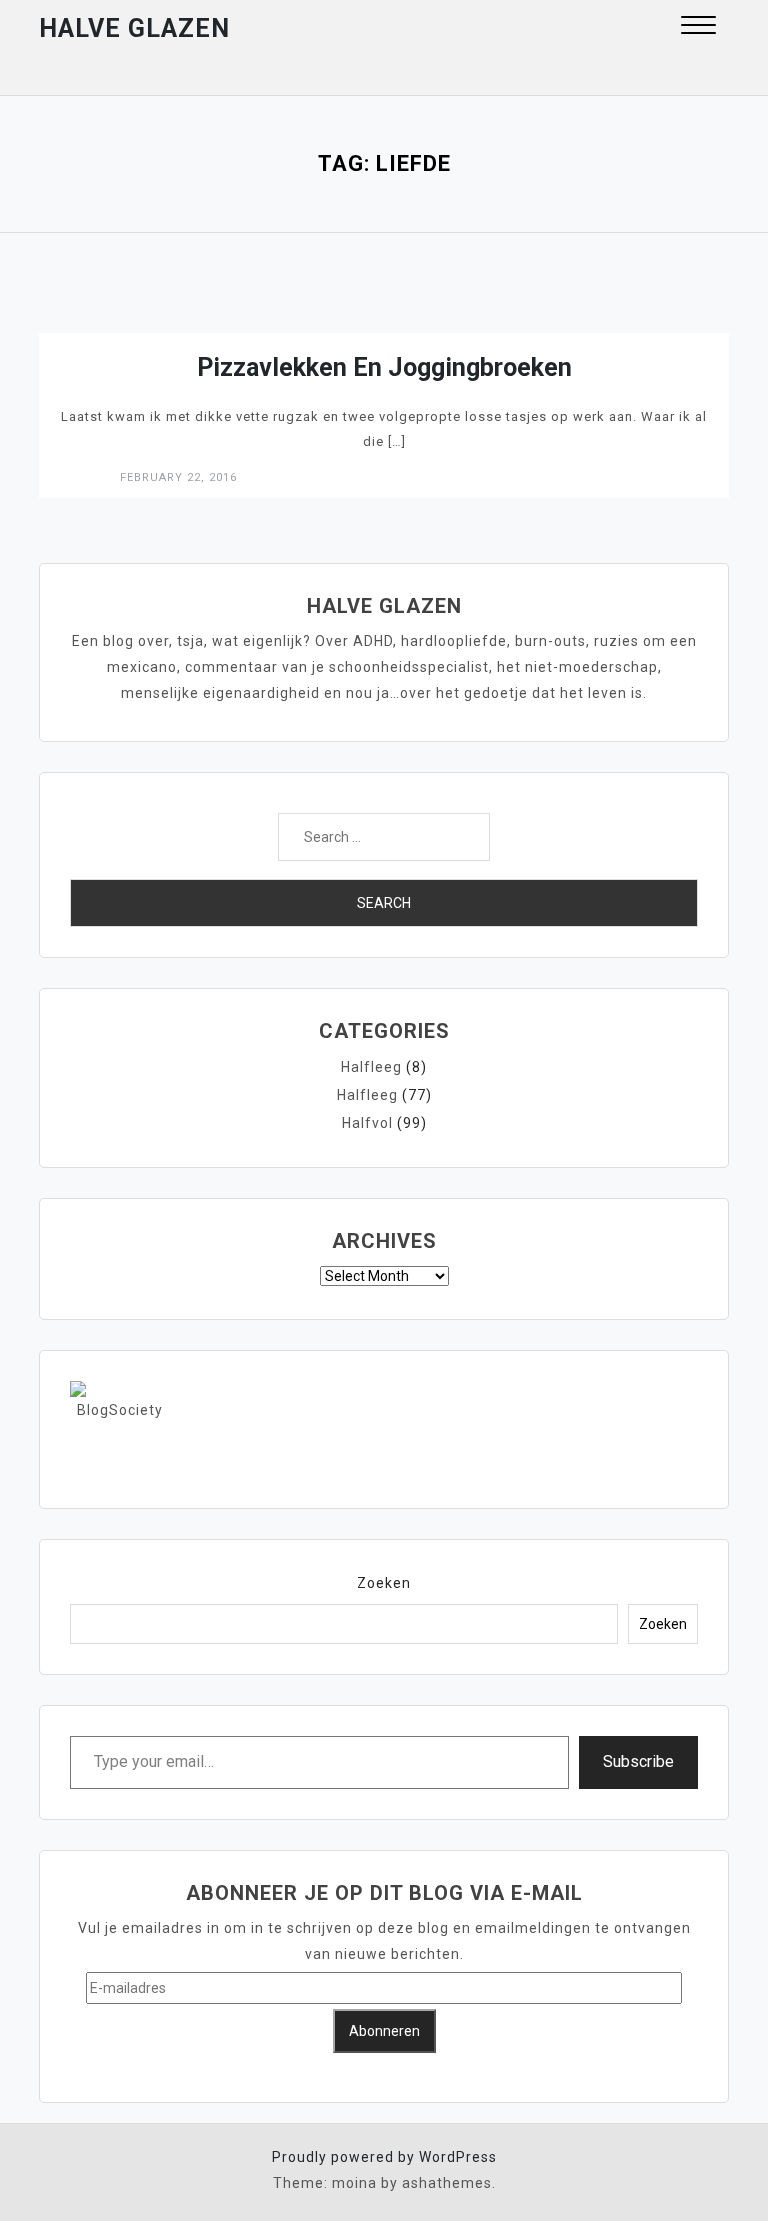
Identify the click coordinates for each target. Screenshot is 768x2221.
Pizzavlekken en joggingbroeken (384, 367)
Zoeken (384, 1583)
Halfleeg (371, 1067)
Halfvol (367, 1123)
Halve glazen (134, 28)
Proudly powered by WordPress (384, 2157)
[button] (698, 27)
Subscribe (638, 1761)
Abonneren (384, 2031)
